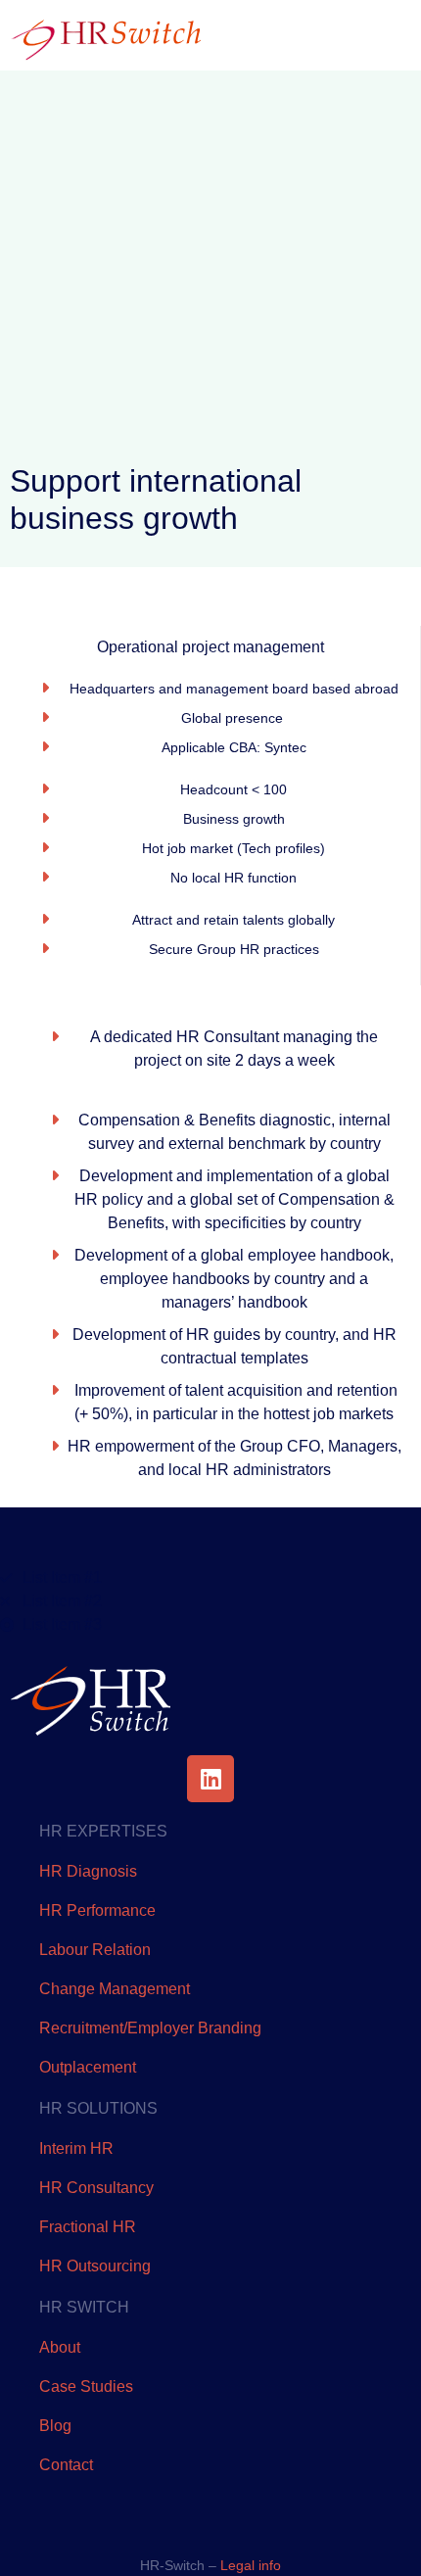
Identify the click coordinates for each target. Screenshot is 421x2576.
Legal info (251, 2565)
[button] (375, 36)
